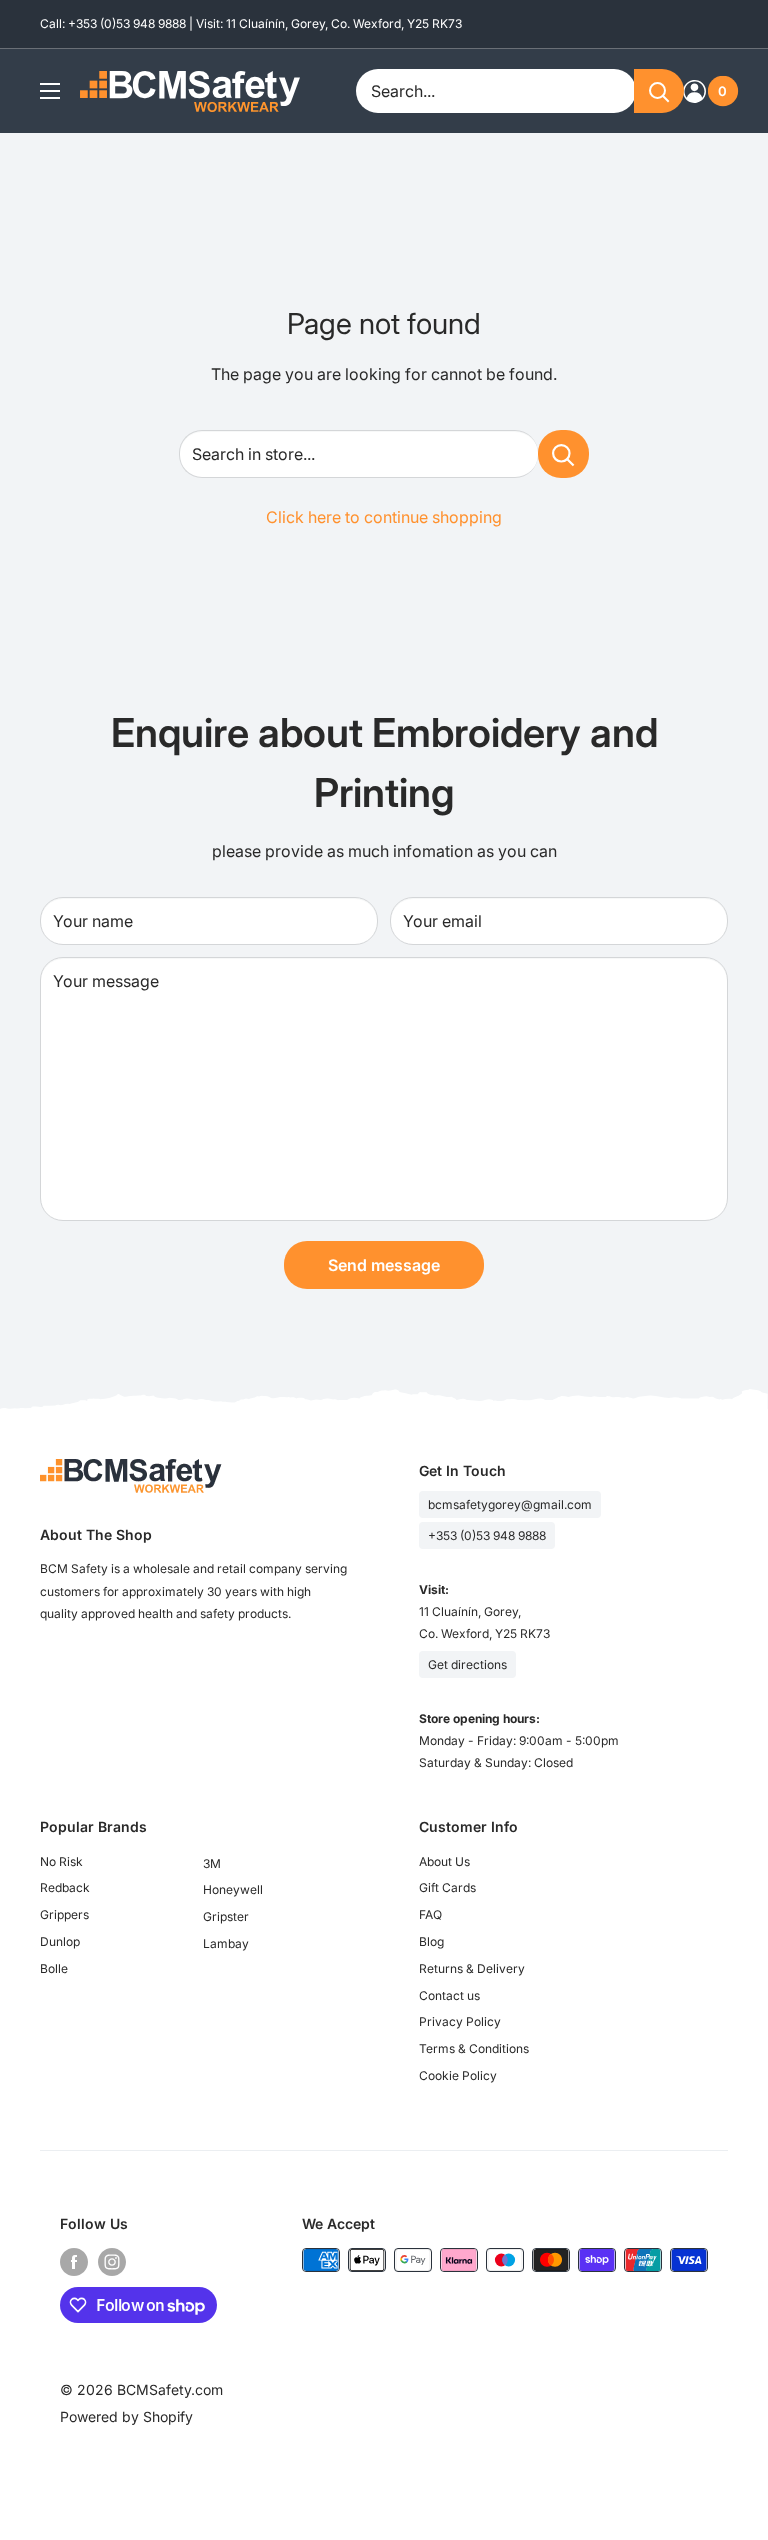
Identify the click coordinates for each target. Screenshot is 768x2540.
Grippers (64, 1914)
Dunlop (60, 1941)
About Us (444, 1861)
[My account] (694, 91)
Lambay (226, 1943)
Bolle (54, 1968)
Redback (65, 1887)
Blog (431, 1941)
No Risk (61, 1861)
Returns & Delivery (472, 1968)
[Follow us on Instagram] (112, 2262)
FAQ (430, 1914)
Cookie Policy (458, 2075)
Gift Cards (447, 1887)
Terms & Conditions (474, 2048)
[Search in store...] (563, 454)
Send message (384, 1265)
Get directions (467, 1664)
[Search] (659, 91)
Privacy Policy (460, 2021)
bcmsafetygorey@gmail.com (510, 1504)
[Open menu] (50, 91)
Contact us (449, 1995)
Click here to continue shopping (384, 517)
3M (212, 1863)
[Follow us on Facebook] (74, 2262)
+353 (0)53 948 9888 (487, 1535)
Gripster (226, 1916)
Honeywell (233, 1889)
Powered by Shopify (126, 2416)
